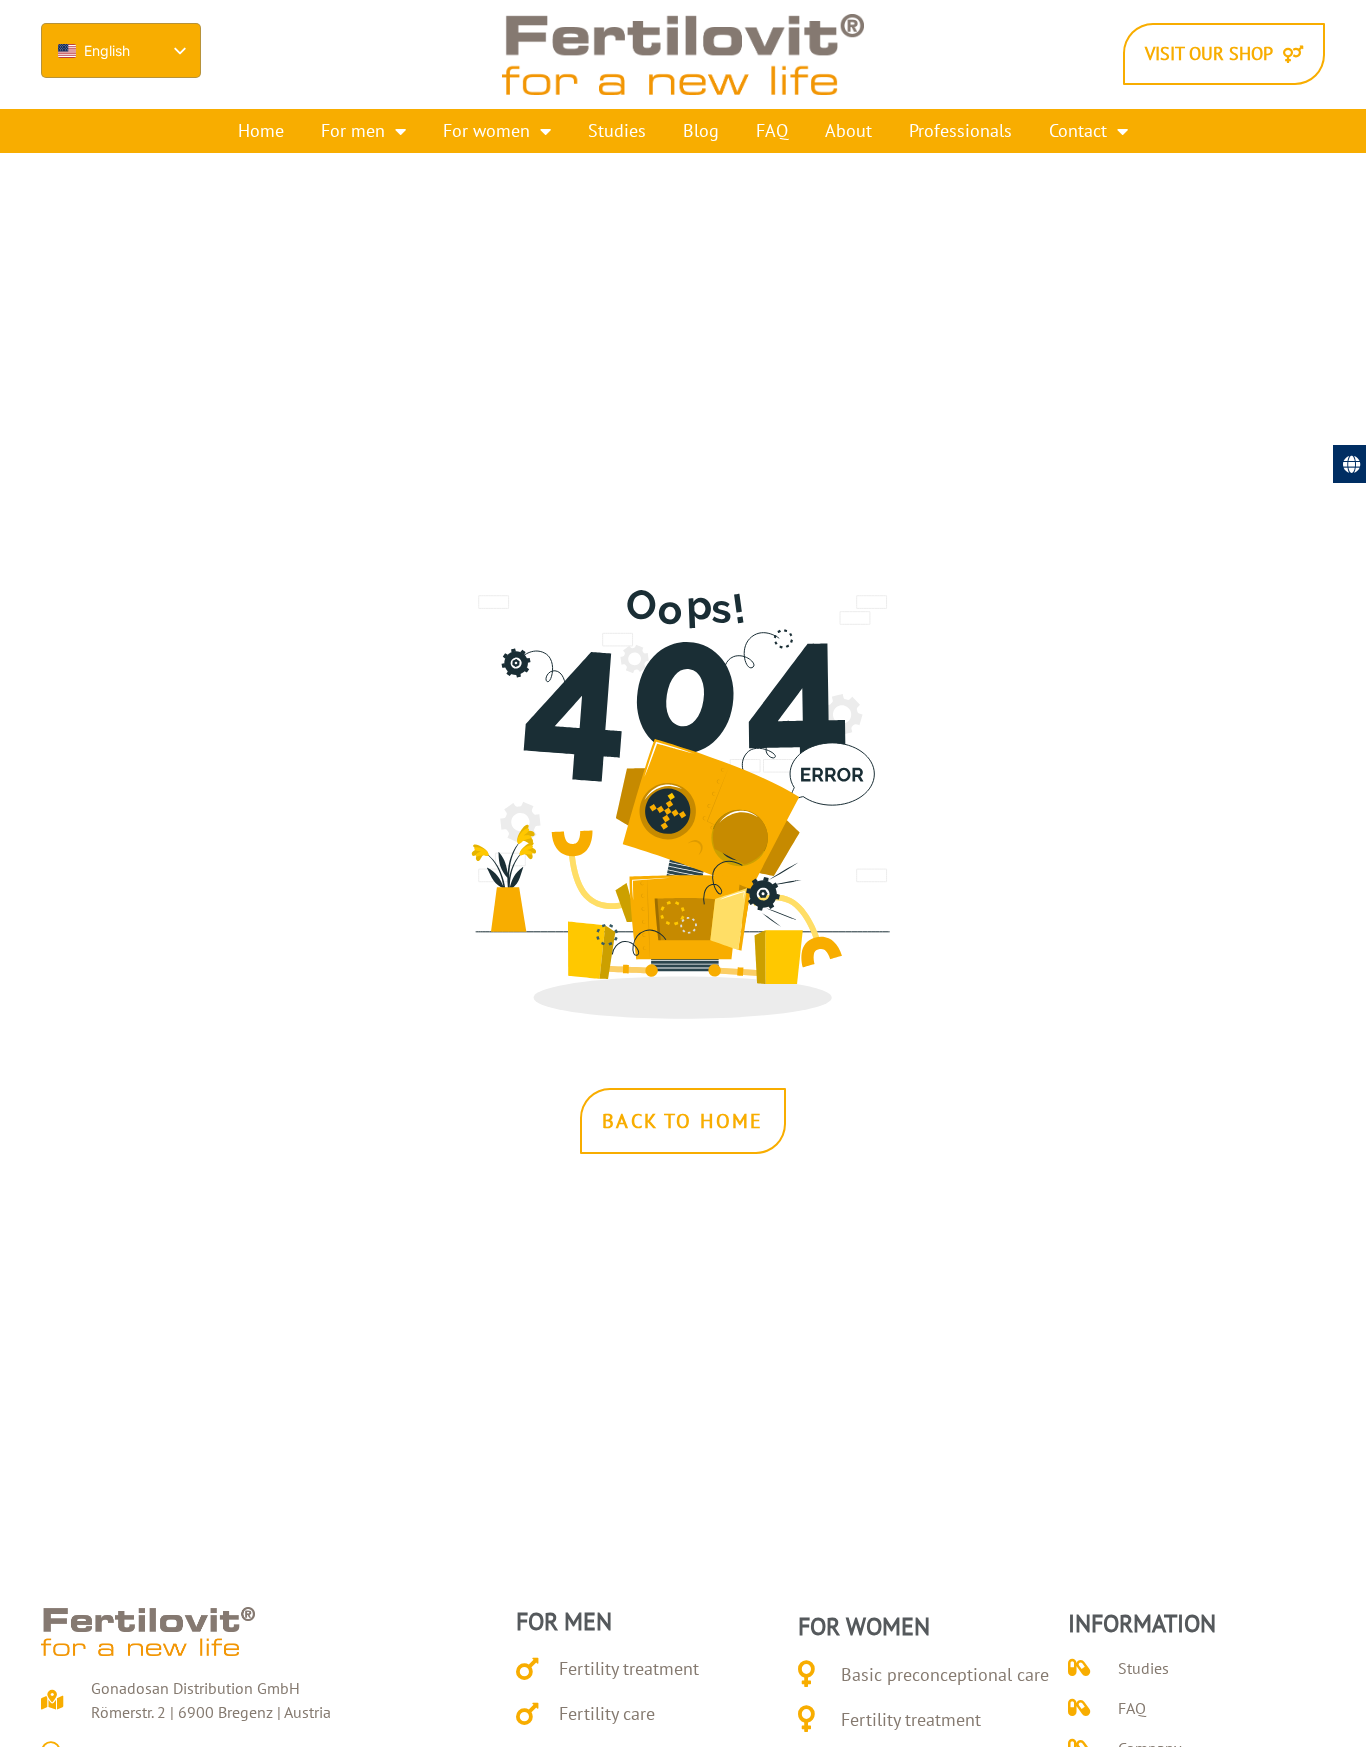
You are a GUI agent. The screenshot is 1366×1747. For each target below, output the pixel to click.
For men (353, 130)
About (848, 130)
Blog (701, 130)
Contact (1078, 130)
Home (261, 130)
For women (486, 130)
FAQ (772, 130)
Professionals (960, 130)
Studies (617, 130)
